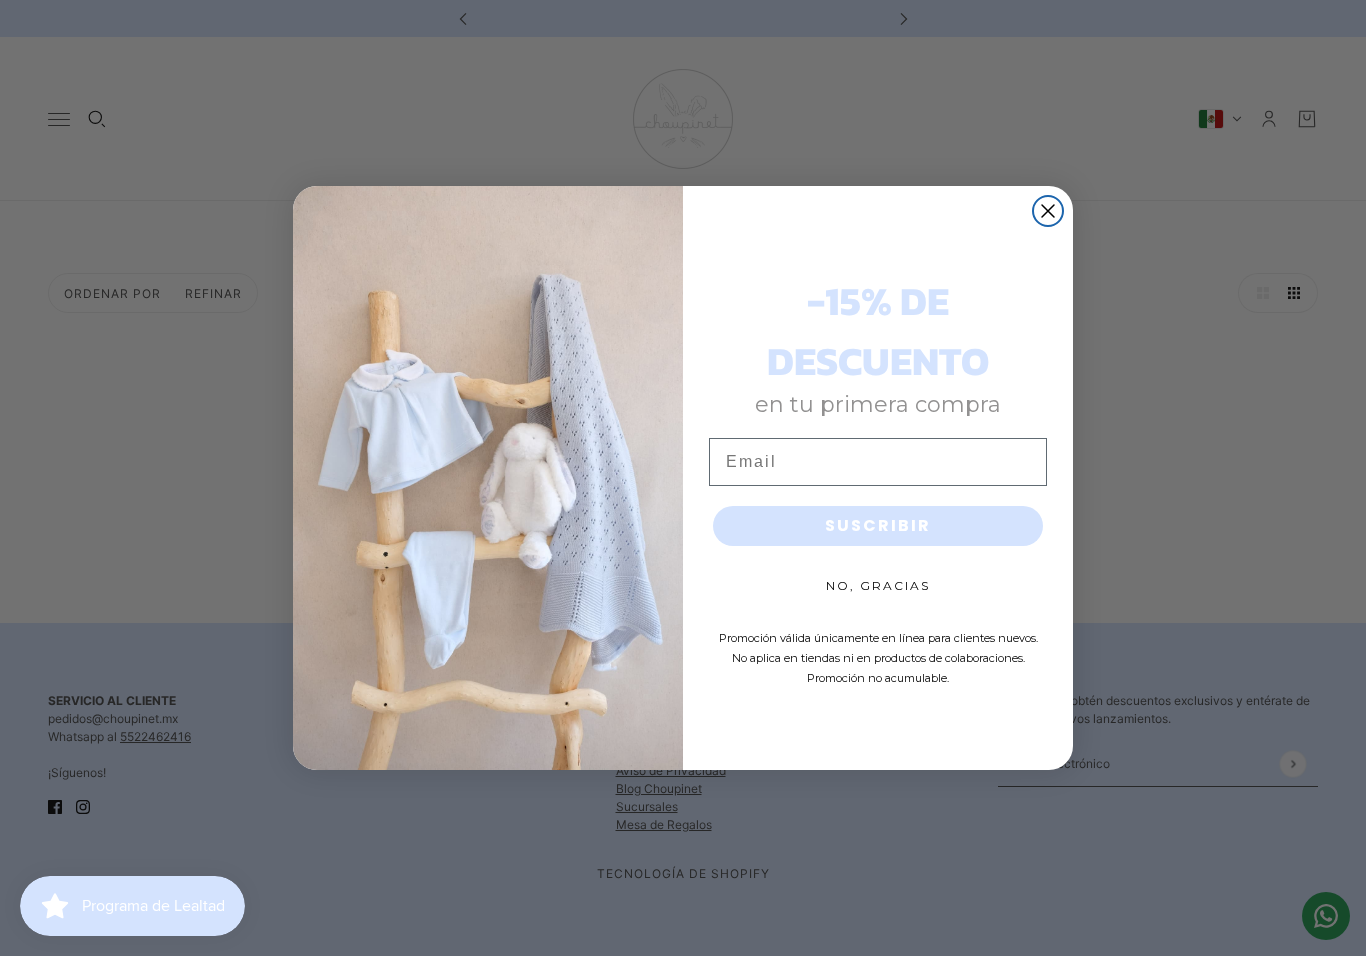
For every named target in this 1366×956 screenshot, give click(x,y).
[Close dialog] (1048, 211)
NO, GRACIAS (878, 585)
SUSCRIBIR (878, 525)
